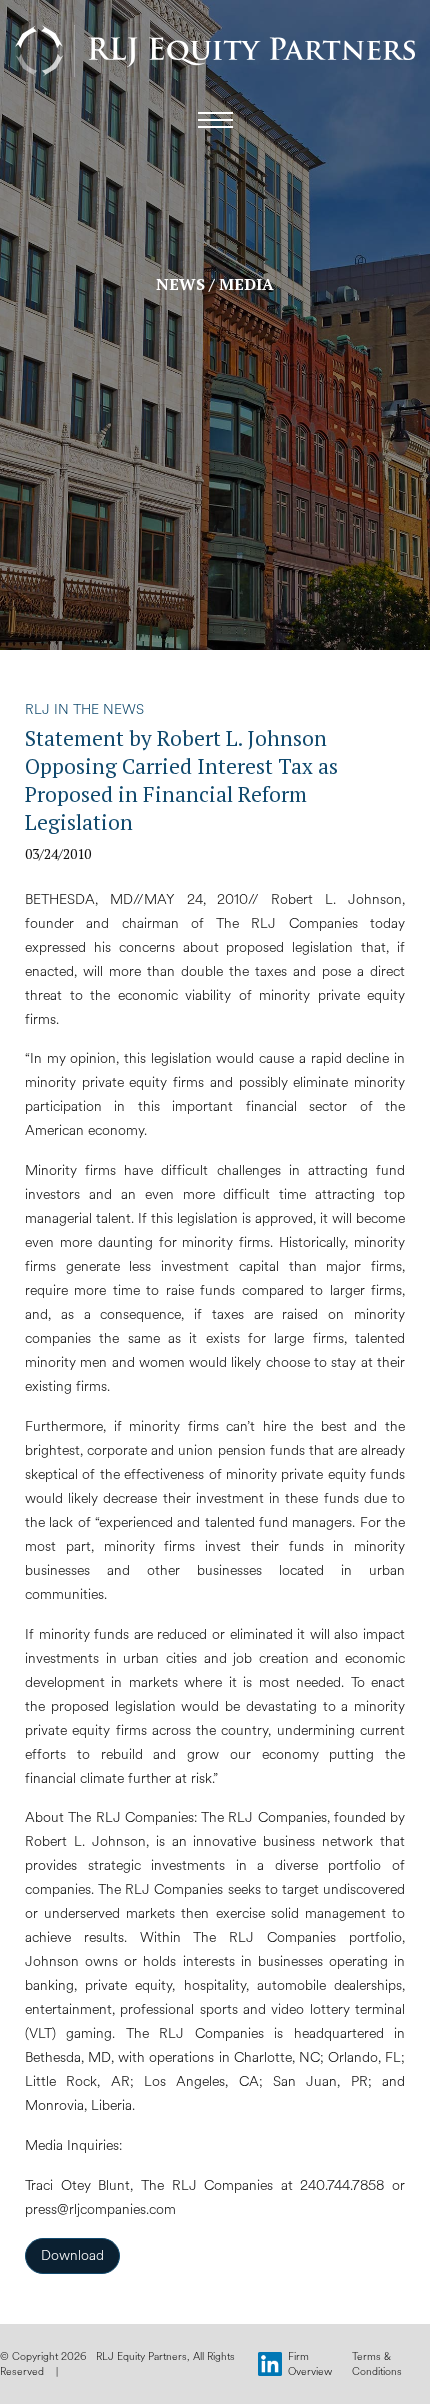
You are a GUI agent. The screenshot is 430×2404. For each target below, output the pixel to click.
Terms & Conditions (377, 2364)
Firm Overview (310, 2364)
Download (72, 2255)
